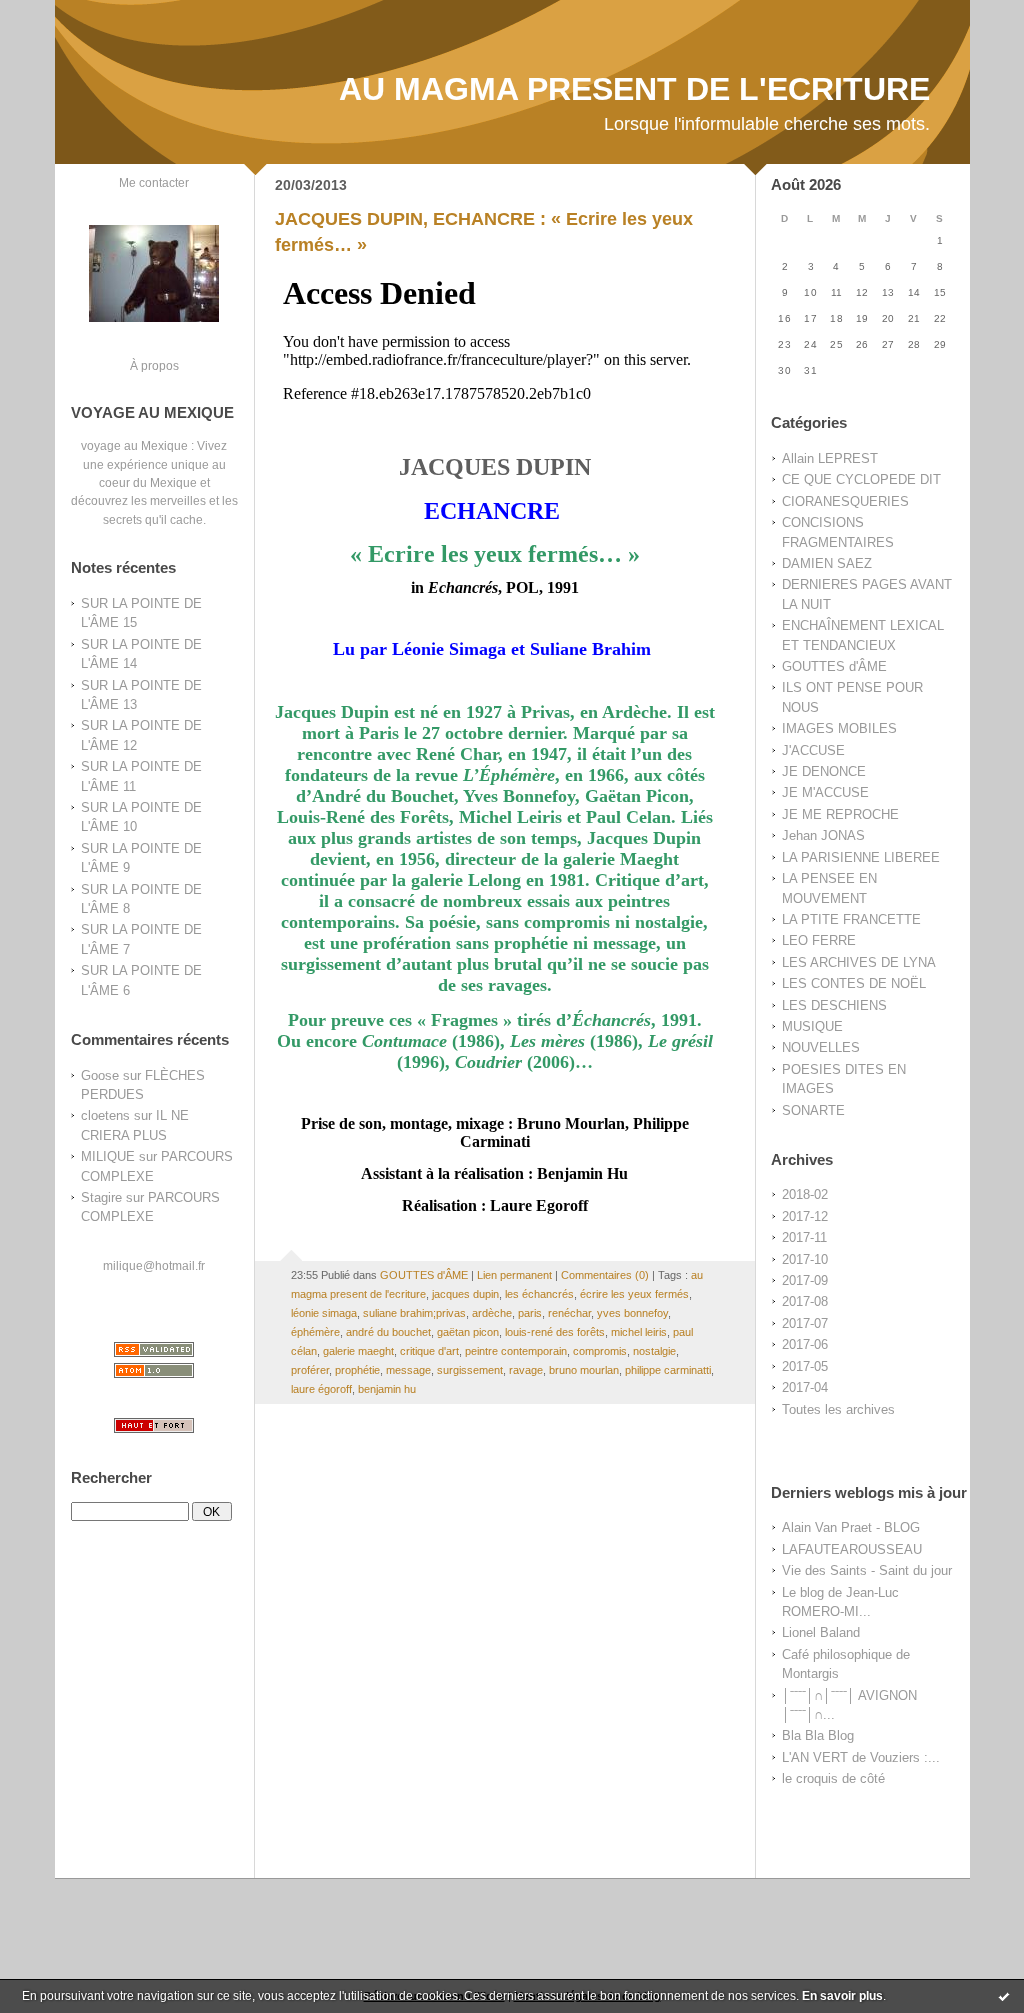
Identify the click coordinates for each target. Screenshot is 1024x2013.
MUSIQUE (812, 1026)
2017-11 (804, 1237)
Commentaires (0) (605, 1275)
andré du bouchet (388, 1332)
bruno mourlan (584, 1370)
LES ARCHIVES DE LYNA (859, 962)
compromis (600, 1351)
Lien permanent (514, 1275)
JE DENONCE (824, 771)
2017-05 (805, 1366)
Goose (100, 1075)
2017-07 (805, 1323)
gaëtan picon (468, 1332)
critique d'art (429, 1351)
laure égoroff (321, 1389)
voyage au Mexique (134, 445)
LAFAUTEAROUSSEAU (852, 1549)
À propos (154, 365)
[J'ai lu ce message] (1004, 1996)
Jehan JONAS (823, 835)
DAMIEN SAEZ (827, 563)
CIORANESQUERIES (845, 501)
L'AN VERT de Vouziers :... (861, 1757)
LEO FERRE (819, 940)
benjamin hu (387, 1389)
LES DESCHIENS (834, 1005)
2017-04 (805, 1387)
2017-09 (805, 1280)
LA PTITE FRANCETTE (851, 919)
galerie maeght (358, 1351)
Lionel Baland (821, 1632)
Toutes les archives (838, 1409)
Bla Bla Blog (818, 1735)
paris (530, 1313)
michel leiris (639, 1332)
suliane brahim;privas (414, 1313)
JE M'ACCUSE (825, 792)
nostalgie (654, 1351)
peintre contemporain (516, 1351)
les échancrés (539, 1294)
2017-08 (805, 1301)
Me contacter (154, 182)
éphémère (315, 1332)
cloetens (105, 1115)
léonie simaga (324, 1313)
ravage (526, 1370)
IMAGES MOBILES (839, 728)
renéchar (569, 1313)
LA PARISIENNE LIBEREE (861, 857)
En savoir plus (842, 1996)
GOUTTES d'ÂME (834, 666)
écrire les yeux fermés (634, 1294)
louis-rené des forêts (555, 1332)
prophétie (357, 1370)
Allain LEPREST (830, 458)
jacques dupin (465, 1294)
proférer (310, 1370)
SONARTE (813, 1110)
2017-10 (805, 1259)
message (408, 1370)
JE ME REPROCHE (840, 814)
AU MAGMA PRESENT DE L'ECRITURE (634, 89)
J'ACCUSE (813, 750)
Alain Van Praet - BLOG (851, 1527)
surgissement (470, 1370)
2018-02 (805, 1194)
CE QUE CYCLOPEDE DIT (861, 479)
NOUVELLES (821, 1047)
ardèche (492, 1313)
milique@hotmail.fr (154, 1265)
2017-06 (805, 1344)
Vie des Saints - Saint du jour (867, 1570)
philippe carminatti (668, 1370)
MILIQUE (108, 1156)
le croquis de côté (833, 1778)
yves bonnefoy (632, 1313)
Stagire (101, 1197)
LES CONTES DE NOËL (854, 983)
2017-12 (805, 1216)
